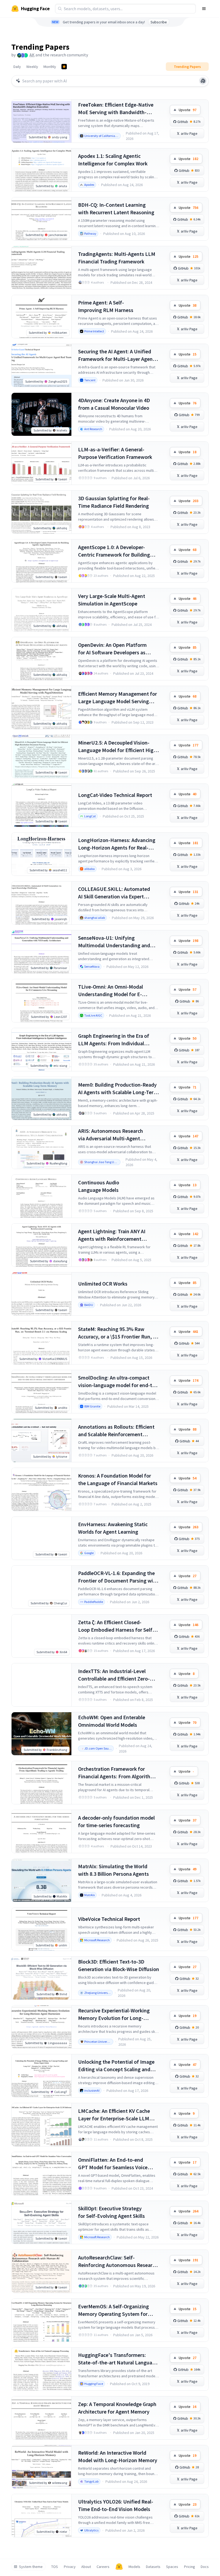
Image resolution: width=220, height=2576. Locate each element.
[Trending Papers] (64, 67)
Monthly (50, 67)
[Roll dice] (203, 81)
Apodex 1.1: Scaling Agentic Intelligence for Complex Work (113, 160)
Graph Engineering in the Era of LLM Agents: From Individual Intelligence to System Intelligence (118, 1040)
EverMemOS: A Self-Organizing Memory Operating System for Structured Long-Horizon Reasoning (113, 2310)
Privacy (70, 2567)
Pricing (190, 2567)
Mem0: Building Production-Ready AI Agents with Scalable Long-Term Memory (118, 1089)
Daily (17, 67)
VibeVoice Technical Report (109, 1919)
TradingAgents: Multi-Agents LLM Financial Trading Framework (117, 258)
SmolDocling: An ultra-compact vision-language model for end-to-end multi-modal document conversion (118, 1382)
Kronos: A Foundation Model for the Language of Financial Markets (118, 1479)
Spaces (172, 2567)
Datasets (153, 2567)
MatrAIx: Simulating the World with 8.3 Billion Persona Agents (113, 1870)
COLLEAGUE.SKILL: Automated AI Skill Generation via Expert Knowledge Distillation (114, 893)
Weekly (32, 67)
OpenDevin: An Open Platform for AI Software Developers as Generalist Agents (112, 649)
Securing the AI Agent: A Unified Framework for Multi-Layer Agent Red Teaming (116, 355)
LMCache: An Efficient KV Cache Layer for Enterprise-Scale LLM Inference (114, 2115)
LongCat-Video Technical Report (115, 795)
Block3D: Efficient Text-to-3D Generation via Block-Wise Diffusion (119, 1965)
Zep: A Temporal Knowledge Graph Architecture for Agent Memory (117, 2408)
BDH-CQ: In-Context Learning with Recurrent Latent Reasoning (116, 208)
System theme (31, 2567)
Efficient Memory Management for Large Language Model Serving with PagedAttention (118, 698)
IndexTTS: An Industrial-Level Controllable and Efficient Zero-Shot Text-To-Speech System (114, 1675)
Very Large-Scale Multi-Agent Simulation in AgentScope (112, 600)
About (86, 2567)
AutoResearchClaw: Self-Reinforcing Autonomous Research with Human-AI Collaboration (118, 2261)
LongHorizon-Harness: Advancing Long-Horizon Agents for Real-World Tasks (117, 844)
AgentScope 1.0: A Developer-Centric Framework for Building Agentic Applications (114, 551)
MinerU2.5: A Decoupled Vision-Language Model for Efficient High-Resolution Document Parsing (118, 747)
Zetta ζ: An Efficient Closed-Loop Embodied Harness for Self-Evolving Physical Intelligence (116, 1626)
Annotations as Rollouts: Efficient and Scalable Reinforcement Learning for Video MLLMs (116, 1431)
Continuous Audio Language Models (99, 1186)
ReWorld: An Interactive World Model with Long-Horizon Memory (118, 2456)
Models (134, 2567)
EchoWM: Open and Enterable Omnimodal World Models (112, 1721)
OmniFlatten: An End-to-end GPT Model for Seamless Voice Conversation (113, 2164)
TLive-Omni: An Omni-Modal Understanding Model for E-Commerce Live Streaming (111, 991)
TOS (55, 2567)
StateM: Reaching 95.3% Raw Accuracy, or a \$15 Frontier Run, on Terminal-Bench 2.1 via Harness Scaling (118, 1333)
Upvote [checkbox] (188, 110)
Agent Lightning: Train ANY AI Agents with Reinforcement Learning (112, 1235)
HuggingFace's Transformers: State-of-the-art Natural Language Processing (118, 2359)
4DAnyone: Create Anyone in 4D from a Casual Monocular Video (114, 404)
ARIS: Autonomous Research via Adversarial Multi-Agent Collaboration (111, 1135)
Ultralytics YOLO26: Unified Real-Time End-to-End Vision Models (116, 2505)
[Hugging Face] (119, 2567)
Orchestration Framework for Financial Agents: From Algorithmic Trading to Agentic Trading (118, 1773)
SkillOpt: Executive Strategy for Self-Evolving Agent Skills (111, 2212)
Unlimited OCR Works (103, 1284)
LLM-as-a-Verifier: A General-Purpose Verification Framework (115, 453)
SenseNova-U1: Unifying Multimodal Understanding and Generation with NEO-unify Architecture (114, 942)
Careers (103, 2567)
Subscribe (159, 22)
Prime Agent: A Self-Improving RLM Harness (106, 306)
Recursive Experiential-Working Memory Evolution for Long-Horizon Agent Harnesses (114, 2014)
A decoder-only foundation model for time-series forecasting (116, 1821)
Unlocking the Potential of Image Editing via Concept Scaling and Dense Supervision (116, 2066)
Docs (205, 2567)
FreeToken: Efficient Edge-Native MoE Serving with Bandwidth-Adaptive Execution (116, 109)
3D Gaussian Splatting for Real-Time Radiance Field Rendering (114, 502)
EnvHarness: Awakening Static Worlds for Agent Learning (113, 1528)
